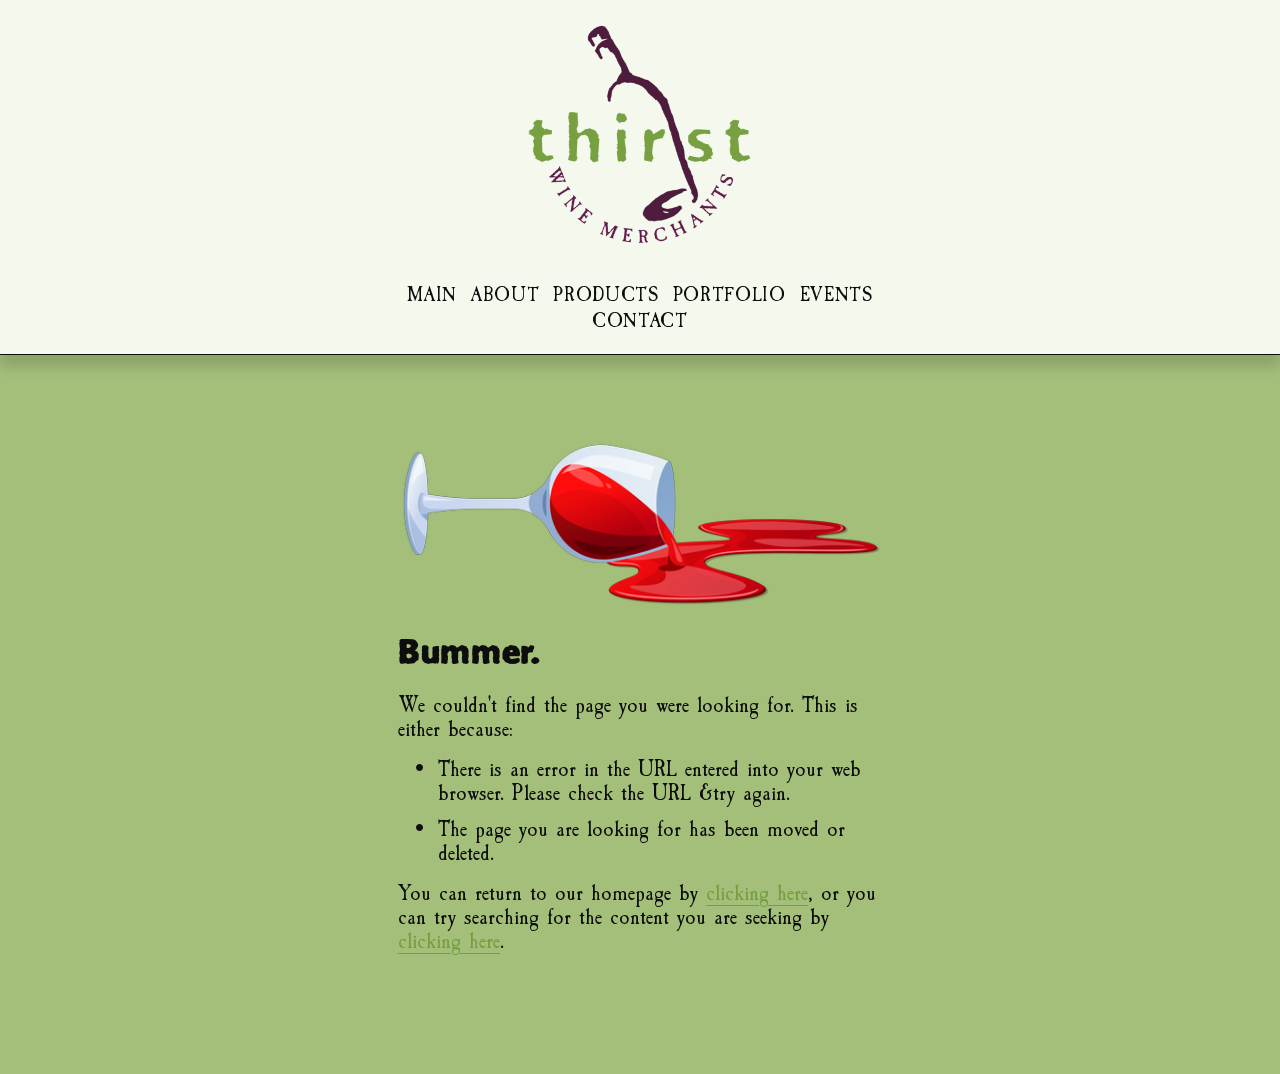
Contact (640, 321)
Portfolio (729, 295)
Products (605, 295)
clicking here (757, 893)
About (505, 295)
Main (432, 295)
